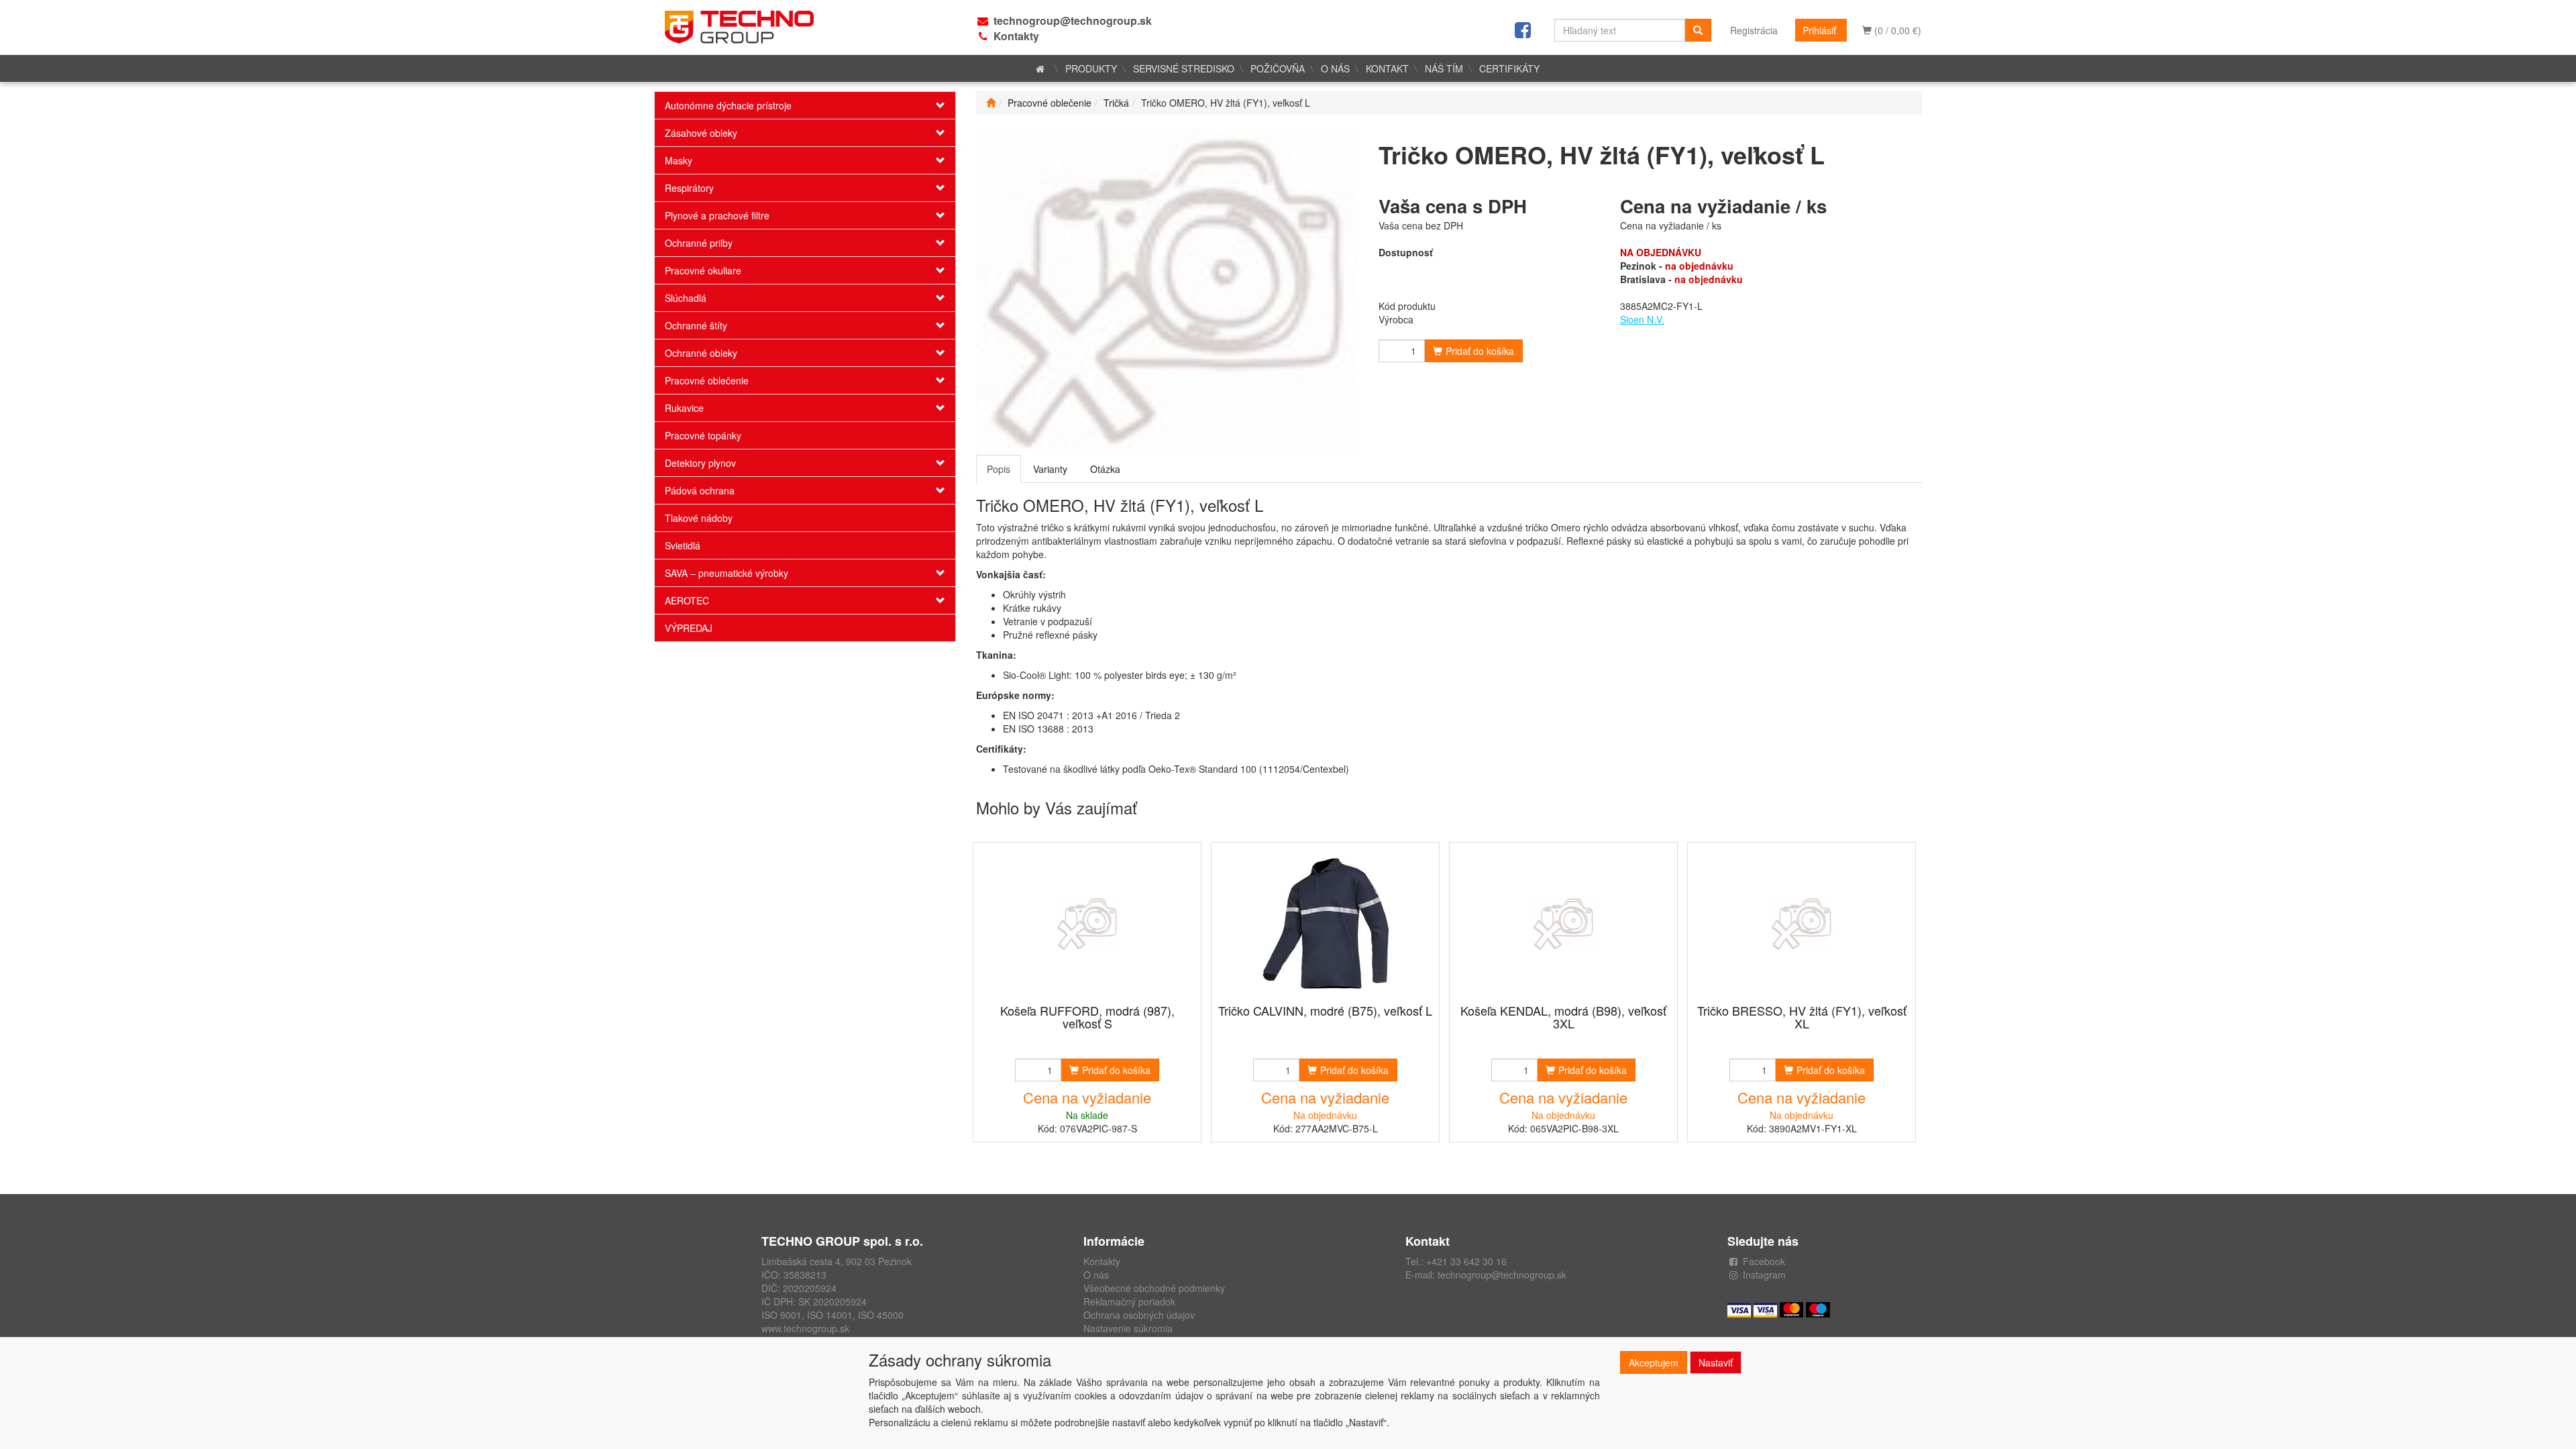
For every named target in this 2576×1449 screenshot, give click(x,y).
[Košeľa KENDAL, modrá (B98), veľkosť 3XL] (1564, 924)
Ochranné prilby (699, 243)
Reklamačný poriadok (1129, 1301)
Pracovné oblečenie (707, 380)
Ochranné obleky (701, 353)
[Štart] (991, 103)
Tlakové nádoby (699, 518)
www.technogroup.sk (805, 1328)
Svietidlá (683, 545)
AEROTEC (687, 600)
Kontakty (1016, 36)
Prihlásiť (1819, 30)
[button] (930, 105)
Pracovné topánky (703, 435)
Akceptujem (1654, 1362)
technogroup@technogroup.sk (1073, 20)
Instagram (1764, 1275)
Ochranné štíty (696, 325)
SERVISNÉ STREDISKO (1184, 68)
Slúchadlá (686, 298)
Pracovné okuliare (703, 270)
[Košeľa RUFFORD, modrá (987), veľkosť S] (1087, 924)
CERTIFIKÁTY (1509, 68)
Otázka (1105, 469)
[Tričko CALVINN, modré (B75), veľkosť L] (1326, 924)
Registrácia (1754, 30)
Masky (679, 160)
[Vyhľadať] (1698, 30)
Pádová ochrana (700, 490)
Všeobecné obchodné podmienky (1154, 1288)
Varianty (1050, 469)
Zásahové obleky (701, 133)
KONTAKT (1387, 68)
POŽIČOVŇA (1278, 68)
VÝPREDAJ (689, 628)
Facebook (1764, 1261)
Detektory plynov (700, 463)
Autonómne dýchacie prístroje (728, 105)
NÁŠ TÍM (1444, 68)
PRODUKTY (1091, 68)
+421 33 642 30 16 (1466, 1261)
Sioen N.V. (1642, 319)
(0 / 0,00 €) (1896, 30)
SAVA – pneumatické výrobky (727, 573)
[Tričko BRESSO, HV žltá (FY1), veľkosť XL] (1802, 924)
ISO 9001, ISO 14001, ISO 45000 (833, 1315)
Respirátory (689, 188)
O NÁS (1335, 68)
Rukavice (684, 408)
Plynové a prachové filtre (717, 215)
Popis (999, 469)
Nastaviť (1716, 1362)
